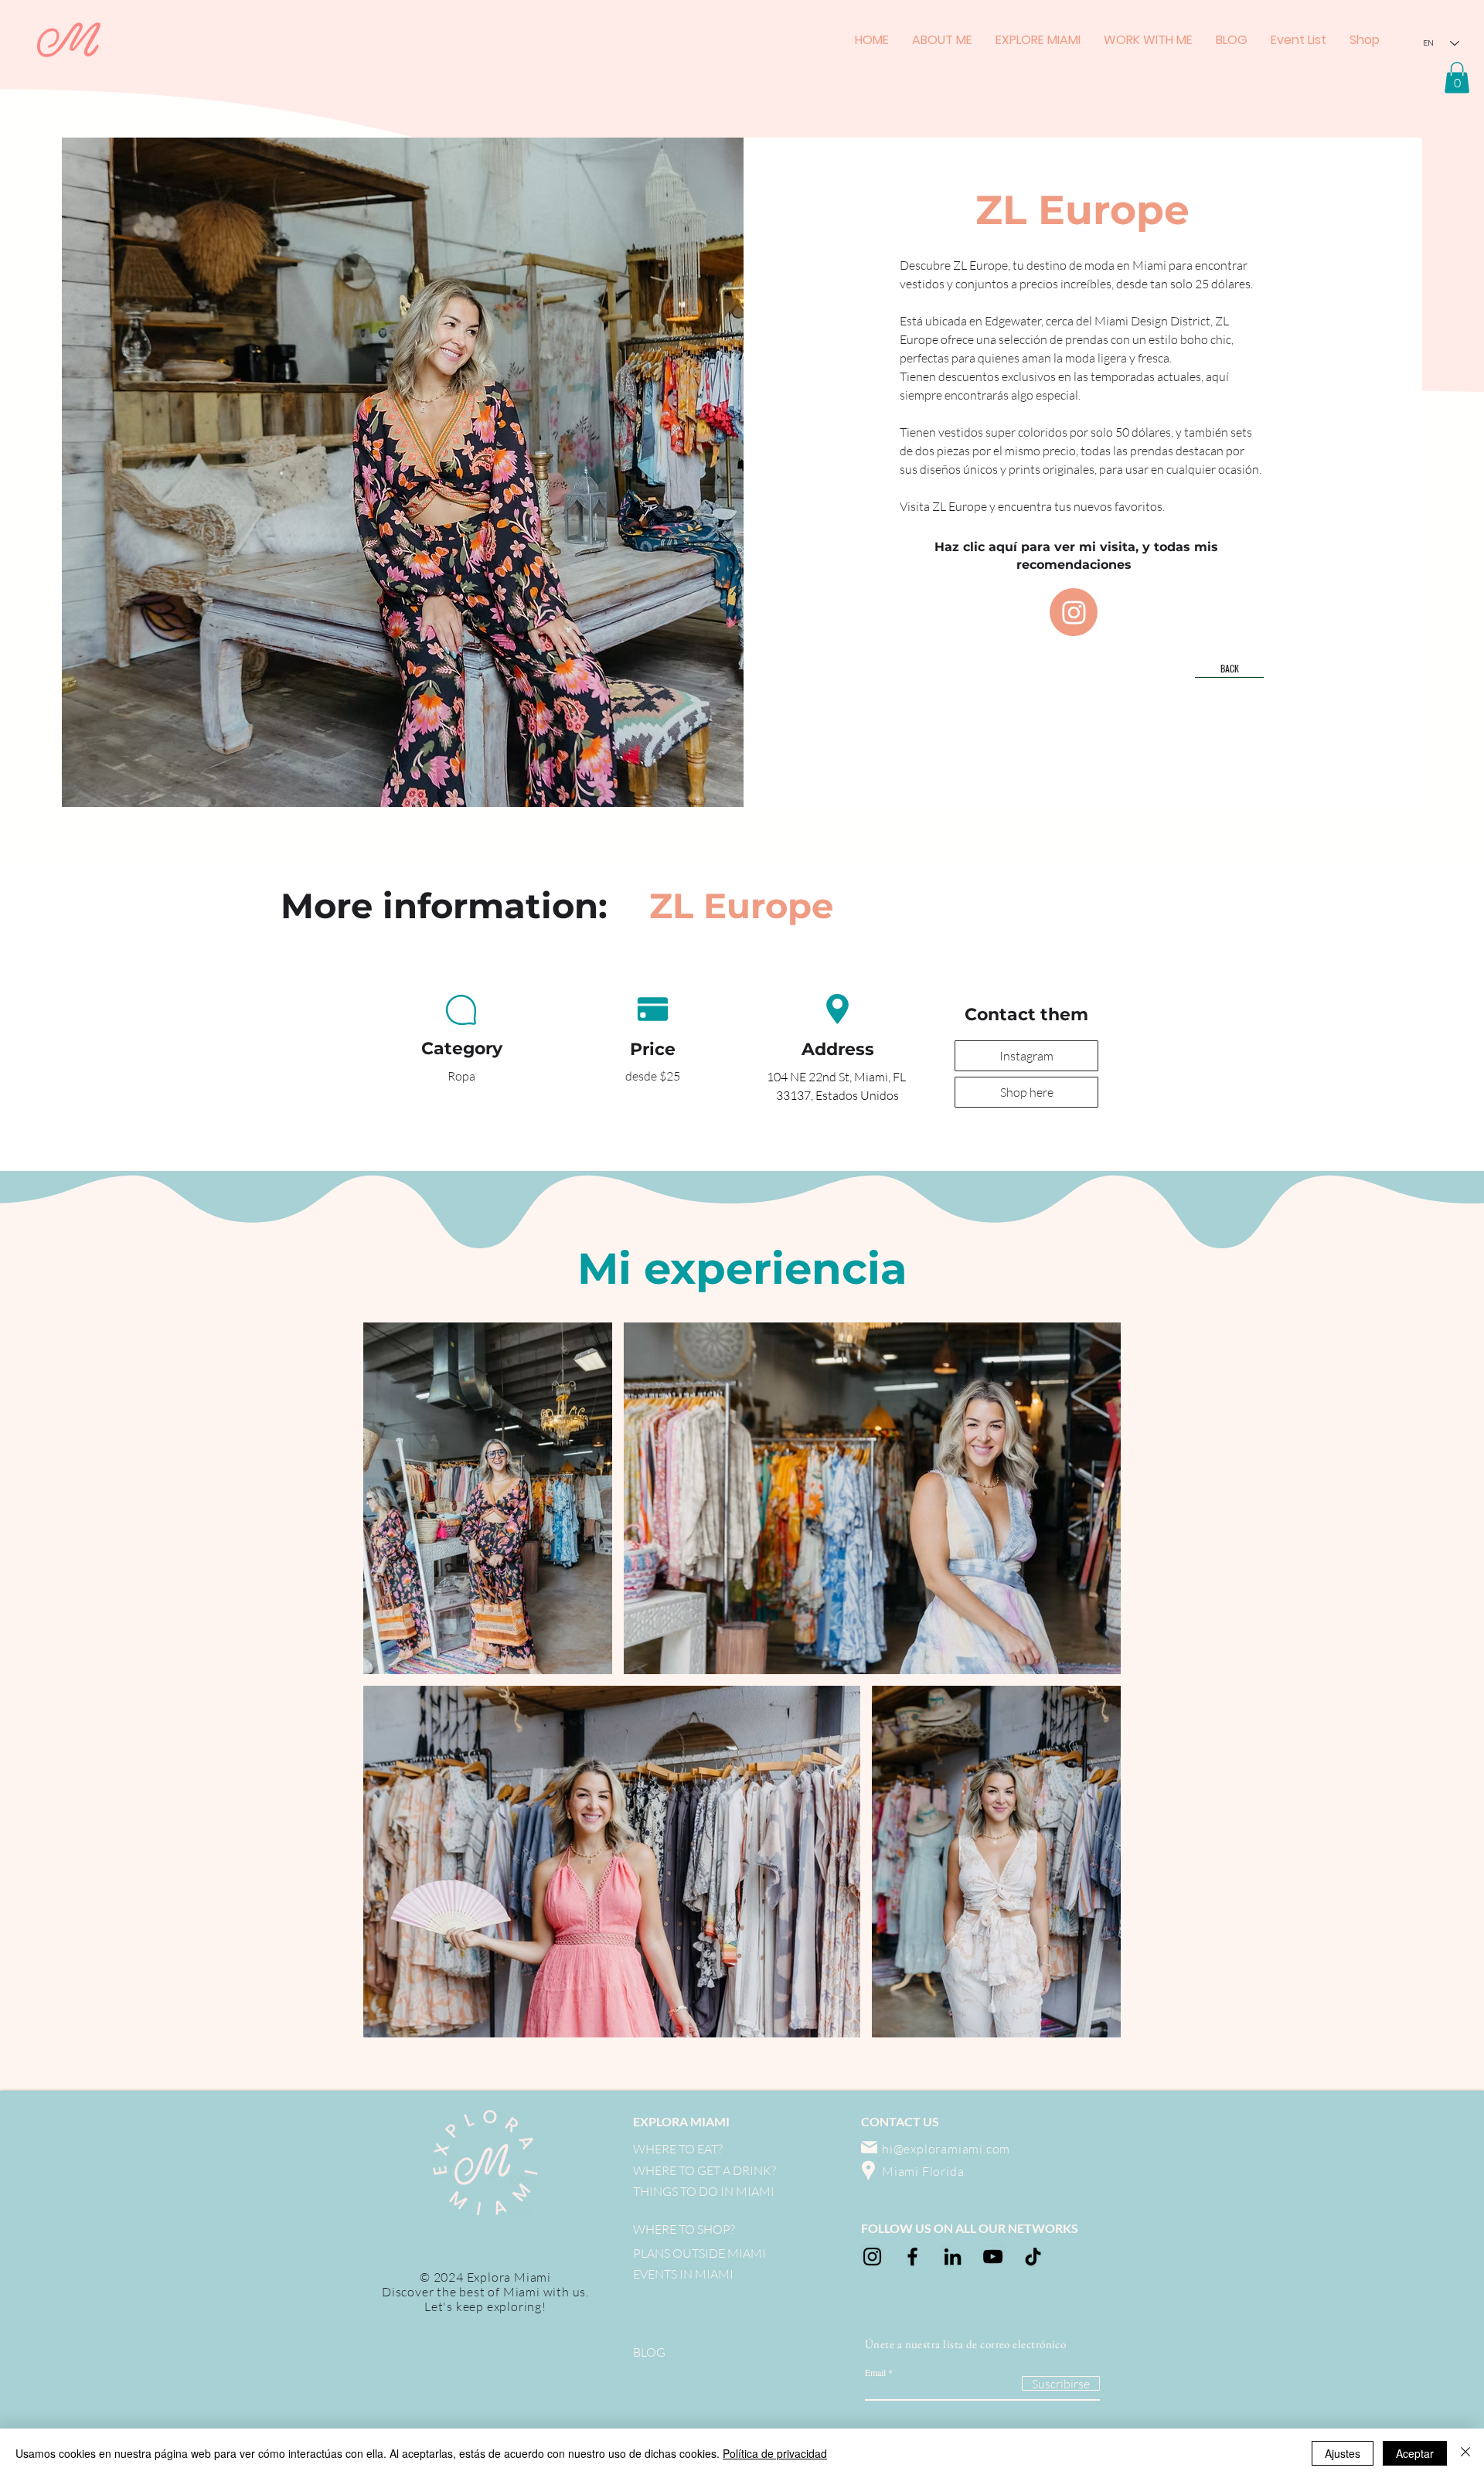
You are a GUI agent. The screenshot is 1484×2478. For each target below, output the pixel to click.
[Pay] (461, 1010)
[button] (1457, 78)
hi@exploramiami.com (946, 2149)
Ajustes (1343, 2453)
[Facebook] (912, 2257)
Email (875, 2372)
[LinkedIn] (953, 2257)
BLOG (649, 2352)
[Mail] (869, 2147)
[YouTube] (993, 2257)
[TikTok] (1033, 2257)
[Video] (1074, 612)
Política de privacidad (775, 2453)
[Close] (1465, 2453)
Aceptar (1415, 2453)
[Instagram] (872, 2257)
